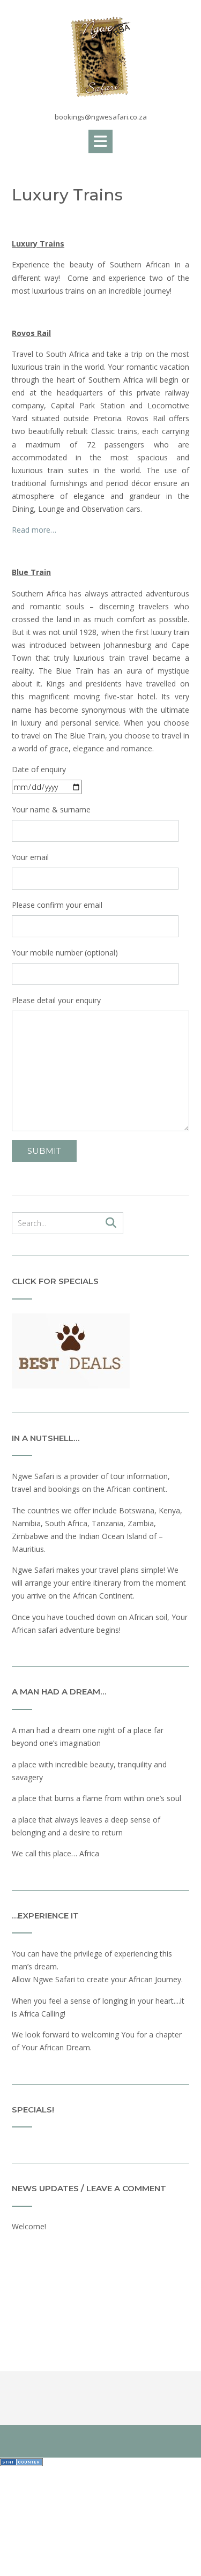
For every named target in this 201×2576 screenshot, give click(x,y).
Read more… (34, 530)
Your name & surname (51, 809)
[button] (100, 141)
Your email (30, 857)
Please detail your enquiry (56, 1000)
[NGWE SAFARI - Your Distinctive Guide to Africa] (100, 57)
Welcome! (29, 2226)
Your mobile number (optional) (65, 953)
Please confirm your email (57, 905)
